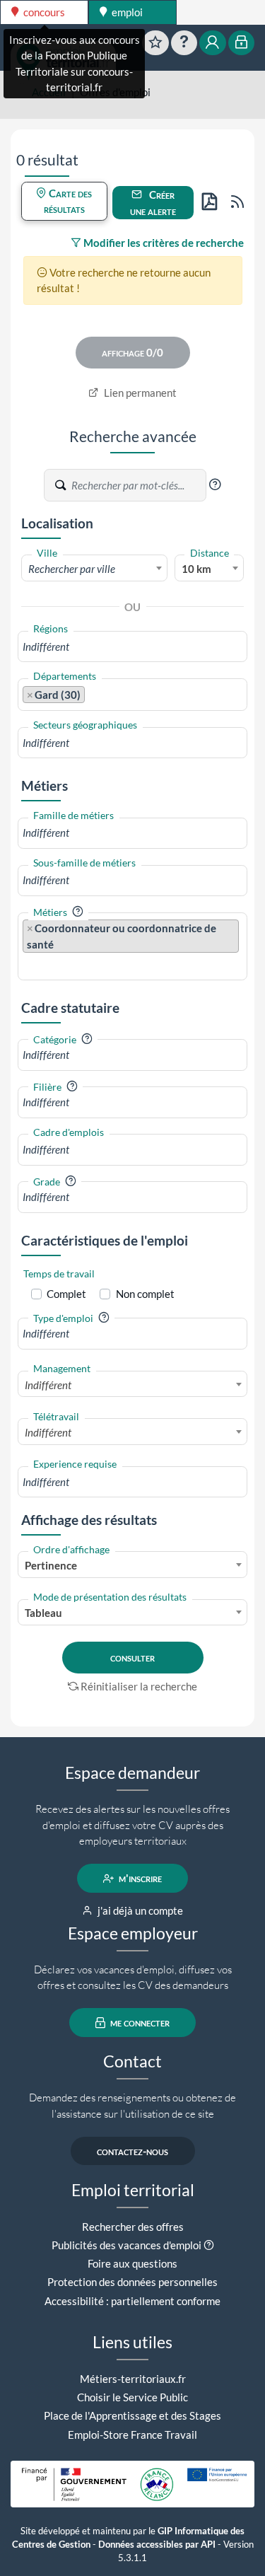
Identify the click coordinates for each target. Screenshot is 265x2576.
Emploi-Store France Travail (132, 2435)
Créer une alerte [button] (153, 203)
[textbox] (94, 569)
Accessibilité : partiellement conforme (132, 2301)
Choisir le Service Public (132, 2397)
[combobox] (94, 568)
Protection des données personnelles (132, 2282)
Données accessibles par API (157, 2545)
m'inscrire (139, 1879)
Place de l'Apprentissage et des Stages (132, 2415)
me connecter (139, 2023)
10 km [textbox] (196, 569)
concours (43, 12)
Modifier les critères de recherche (163, 243)
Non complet (145, 1294)
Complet (66, 1294)
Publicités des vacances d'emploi (126, 2245)
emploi (126, 12)
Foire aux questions (132, 2263)
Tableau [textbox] (43, 1613)
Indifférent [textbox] (48, 1385)
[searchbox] (132, 647)
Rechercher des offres (133, 2227)
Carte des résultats (68, 201)
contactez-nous (132, 2151)
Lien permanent (139, 393)
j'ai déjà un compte (139, 1910)
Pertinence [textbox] (51, 1565)
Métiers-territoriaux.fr (133, 2379)
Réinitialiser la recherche (139, 1686)
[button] (215, 485)
